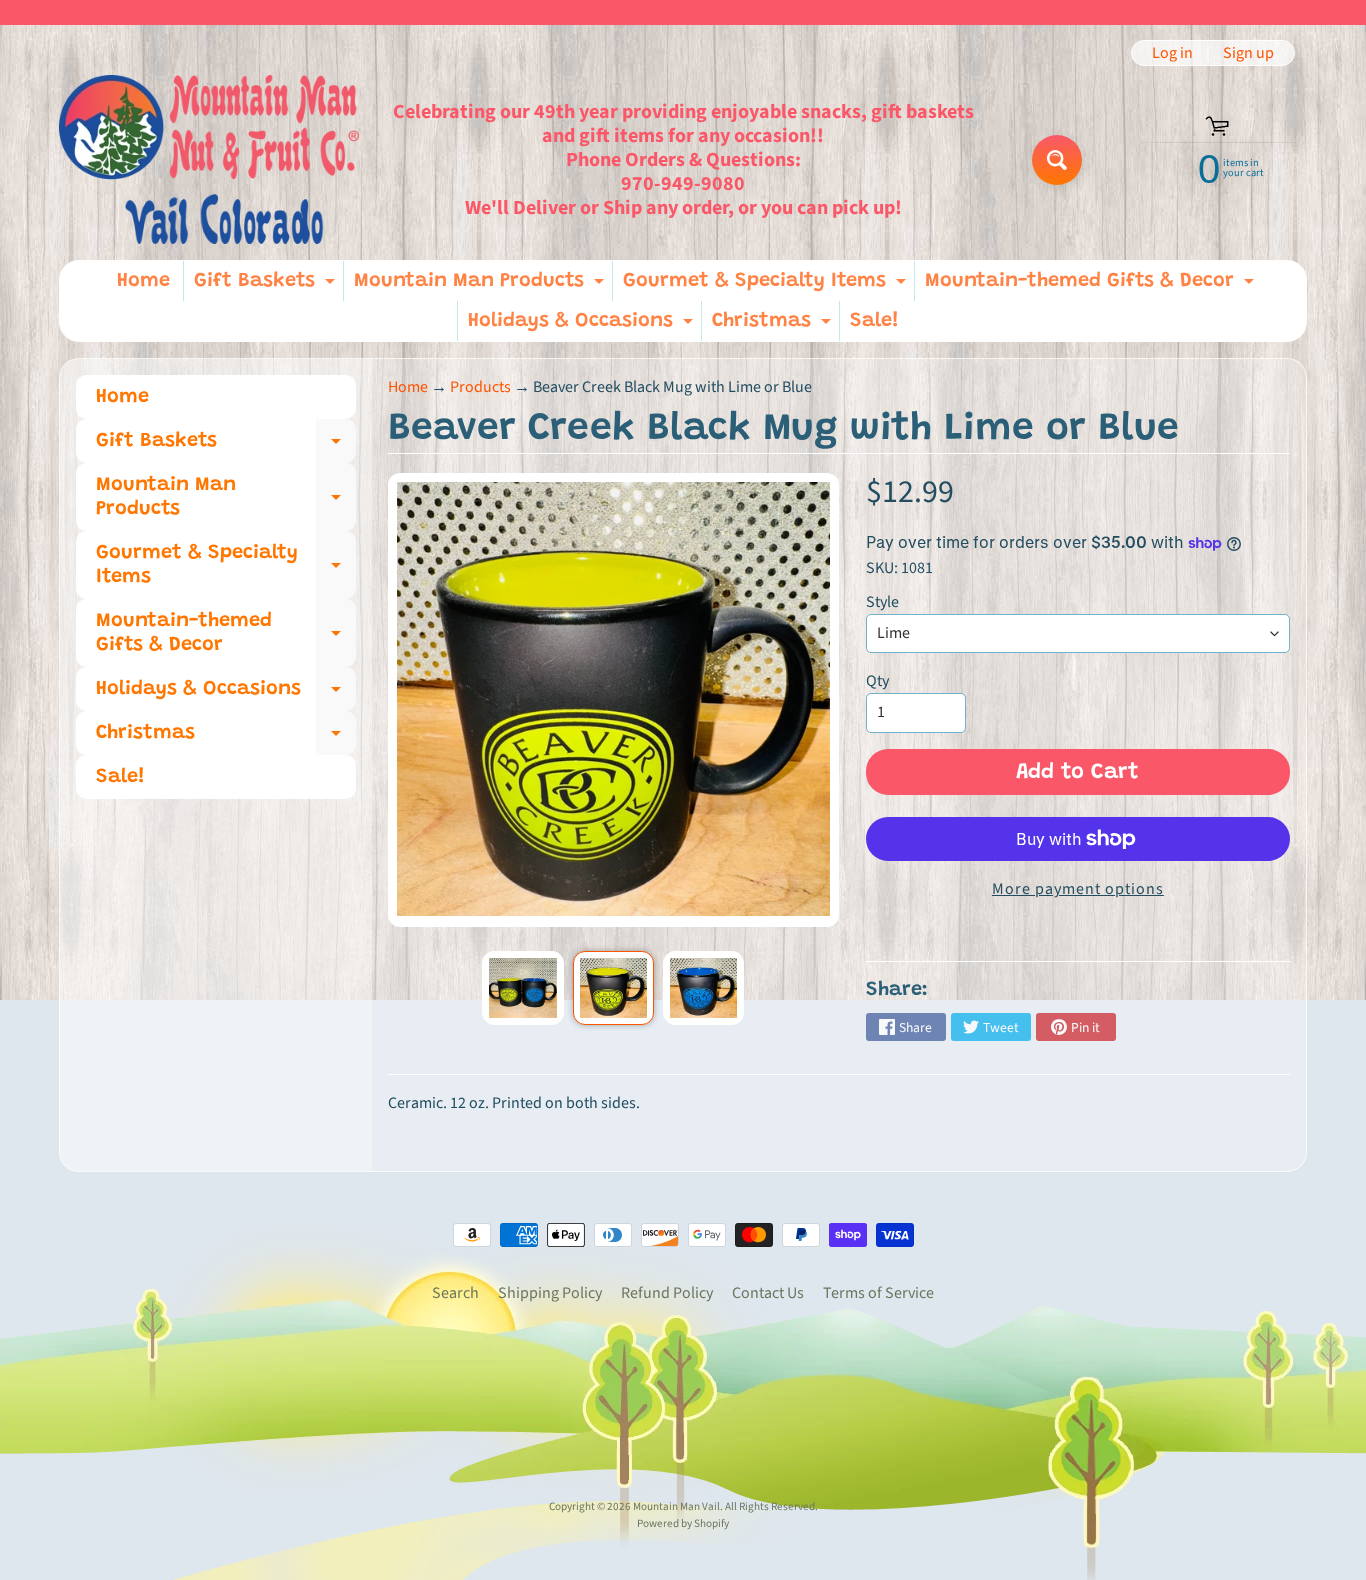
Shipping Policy (550, 1293)
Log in (1172, 53)
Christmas (774, 326)
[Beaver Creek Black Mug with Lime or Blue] (522, 988)
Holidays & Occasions (583, 326)
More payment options (1078, 889)
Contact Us (768, 1293)
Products (480, 387)
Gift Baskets (267, 286)
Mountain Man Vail (676, 1506)
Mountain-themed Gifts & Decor (1092, 286)
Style (882, 602)
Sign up (1248, 53)
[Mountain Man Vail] (209, 159)
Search (455, 1293)
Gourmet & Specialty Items (767, 286)
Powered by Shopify (683, 1523)
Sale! (874, 321)
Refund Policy (667, 1293)
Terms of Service (878, 1293)
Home (143, 281)
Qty (877, 681)
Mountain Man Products (481, 286)
